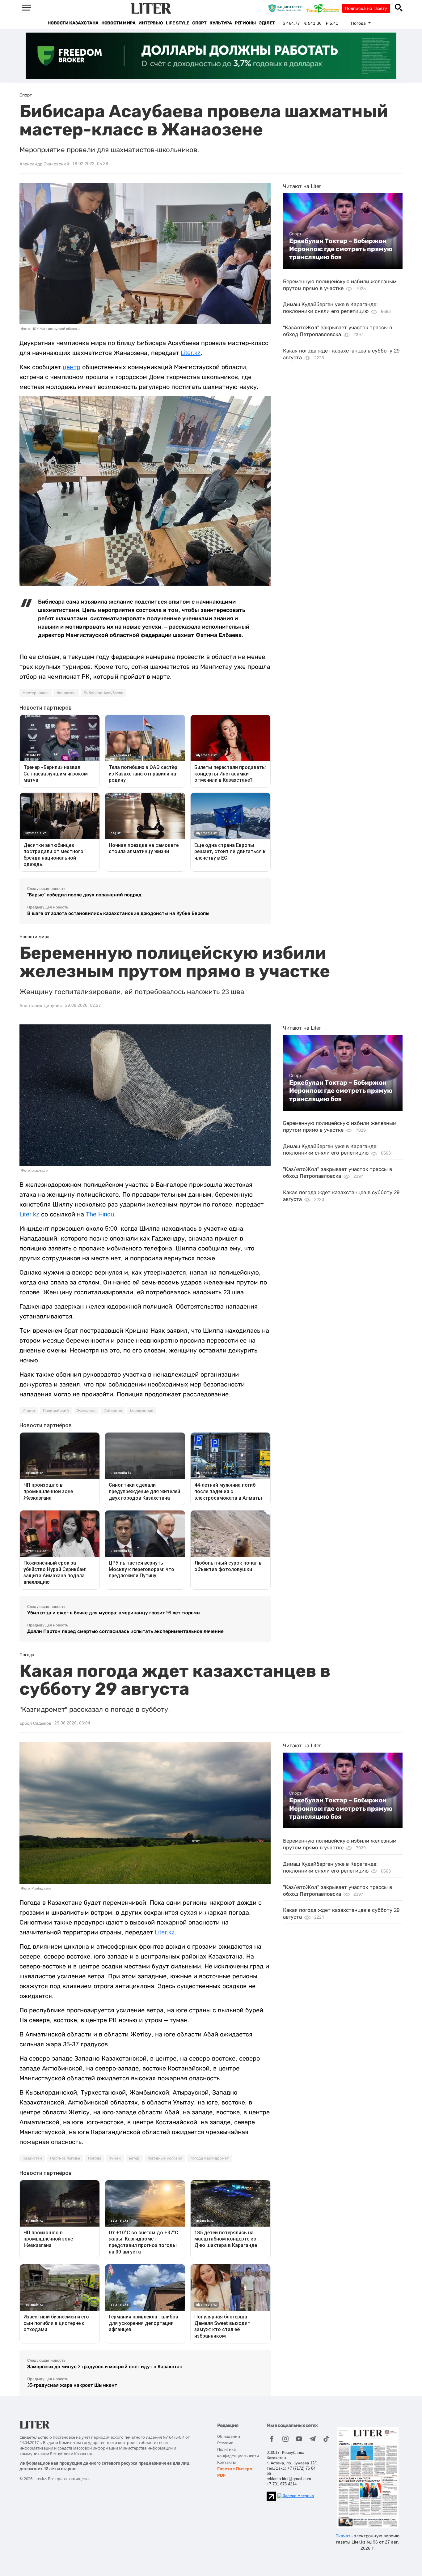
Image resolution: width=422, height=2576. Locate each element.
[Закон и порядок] (287, 8)
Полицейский (56, 1411)
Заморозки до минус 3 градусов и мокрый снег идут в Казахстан (105, 2367)
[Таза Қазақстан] (324, 8)
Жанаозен (66, 693)
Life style (177, 23)
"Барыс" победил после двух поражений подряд (84, 895)
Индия (29, 1411)
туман (115, 2158)
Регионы (245, 23)
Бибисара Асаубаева (103, 693)
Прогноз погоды (65, 2158)
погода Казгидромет (209, 2158)
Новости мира (118, 23)
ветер (134, 2158)
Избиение (113, 1411)
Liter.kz (191, 353)
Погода (95, 2158)
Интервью (151, 23)
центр (72, 367)
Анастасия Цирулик (41, 1006)
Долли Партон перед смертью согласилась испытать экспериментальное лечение (125, 1631)
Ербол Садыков (35, 1723)
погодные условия (165, 2158)
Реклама (225, 2443)
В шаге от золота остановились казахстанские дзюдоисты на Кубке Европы (118, 913)
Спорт (199, 23)
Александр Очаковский (44, 164)
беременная (142, 1411)
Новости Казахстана (73, 23)
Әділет (267, 23)
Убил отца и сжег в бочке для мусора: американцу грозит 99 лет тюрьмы (114, 1613)
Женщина (86, 1411)
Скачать (344, 2536)
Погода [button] (359, 23)
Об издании (229, 2436)
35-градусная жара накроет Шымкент (72, 2385)
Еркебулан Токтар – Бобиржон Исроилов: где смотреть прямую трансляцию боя (341, 249)
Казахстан (32, 2158)
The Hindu (100, 1214)
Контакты (226, 2462)
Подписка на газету (366, 8)
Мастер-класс (36, 693)
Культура (221, 23)
